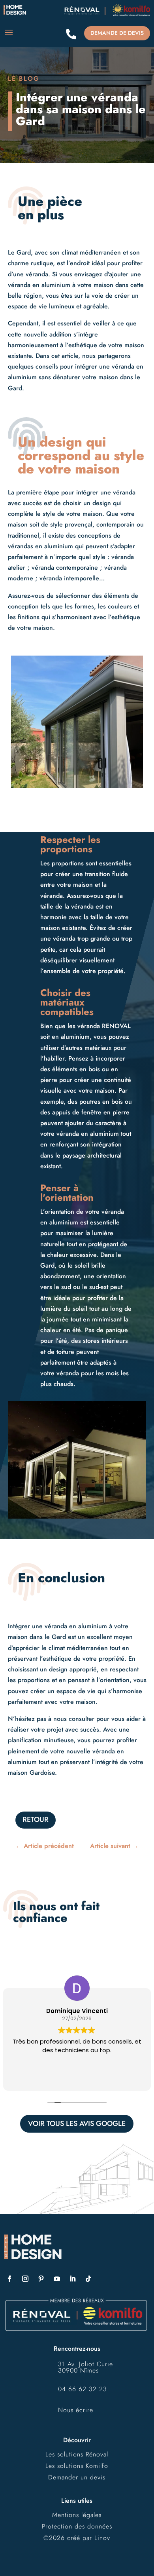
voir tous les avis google (77, 2124)
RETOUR (36, 1819)
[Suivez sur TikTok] (88, 2279)
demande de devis (117, 33)
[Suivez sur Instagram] (25, 2279)
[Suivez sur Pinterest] (41, 2279)
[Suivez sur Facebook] (9, 2279)
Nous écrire (76, 2410)
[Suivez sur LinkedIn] (73, 2279)
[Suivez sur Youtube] (57, 2279)
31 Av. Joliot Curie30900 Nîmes (85, 2367)
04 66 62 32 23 (83, 2389)
